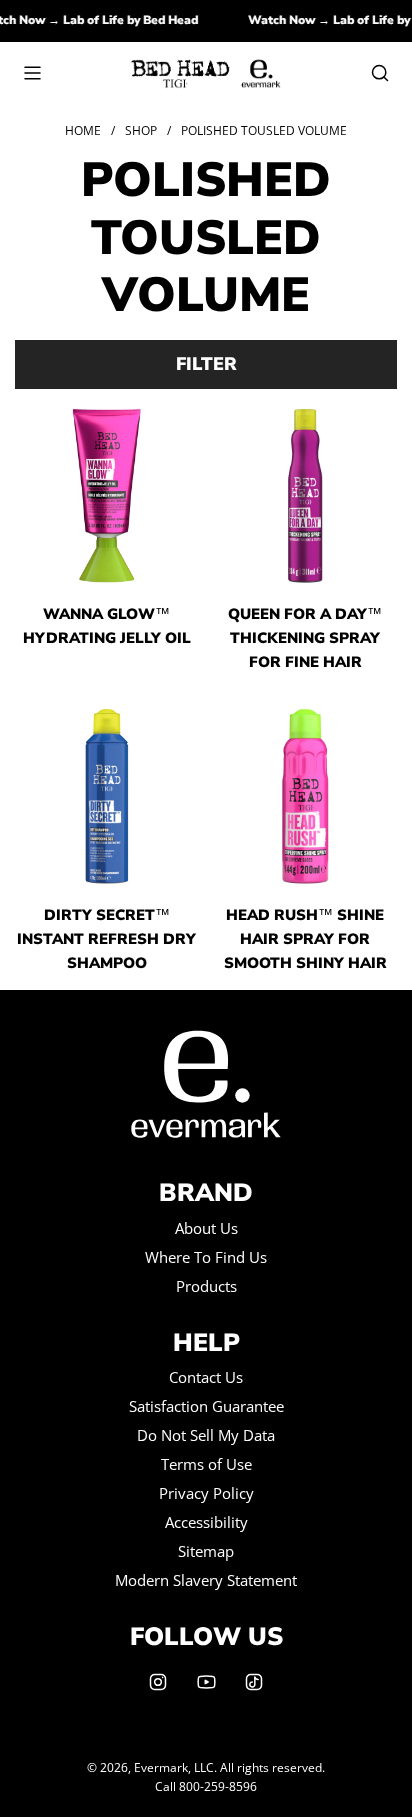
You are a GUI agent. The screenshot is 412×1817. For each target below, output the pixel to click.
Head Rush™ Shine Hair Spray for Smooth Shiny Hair (305, 939)
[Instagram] (158, 1682)
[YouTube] (206, 1682)
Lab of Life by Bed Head (136, 20)
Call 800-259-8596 (206, 1786)
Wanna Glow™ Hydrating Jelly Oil (107, 626)
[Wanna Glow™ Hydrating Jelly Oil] (107, 496)
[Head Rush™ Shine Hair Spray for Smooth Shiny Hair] (306, 796)
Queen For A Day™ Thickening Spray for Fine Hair (305, 638)
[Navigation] (32, 73)
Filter (206, 364)
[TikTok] (254, 1682)
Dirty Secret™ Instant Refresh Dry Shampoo (106, 939)
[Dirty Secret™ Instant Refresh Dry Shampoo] (107, 796)
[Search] (380, 73)
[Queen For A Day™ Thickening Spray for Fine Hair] (306, 496)
